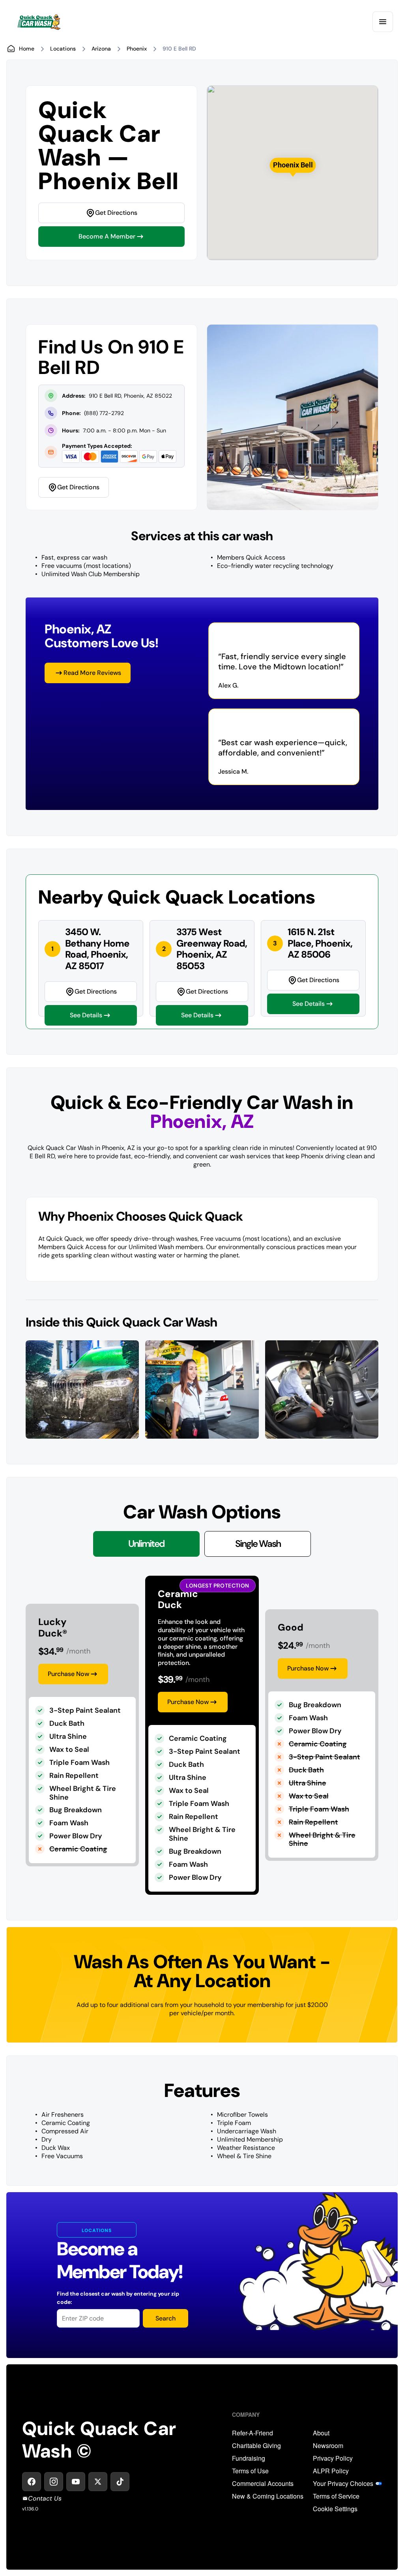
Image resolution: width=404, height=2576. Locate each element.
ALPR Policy (331, 2471)
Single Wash (258, 1544)
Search (166, 2318)
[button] (293, 165)
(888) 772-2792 (104, 413)
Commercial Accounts (263, 2484)
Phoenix (137, 49)
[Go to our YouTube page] (76, 2482)
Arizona (101, 49)
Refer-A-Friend (252, 2433)
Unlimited (146, 1544)
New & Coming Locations (268, 2496)
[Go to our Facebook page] (32, 2482)
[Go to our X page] (98, 2482)
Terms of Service (336, 2496)
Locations (63, 49)
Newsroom (328, 2446)
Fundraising (249, 2458)
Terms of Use (250, 2471)
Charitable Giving (256, 2446)
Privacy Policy (333, 2458)
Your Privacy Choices (343, 2484)
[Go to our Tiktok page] (120, 2482)
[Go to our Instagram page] (54, 2482)
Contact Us (45, 2498)
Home (27, 49)
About (321, 2433)
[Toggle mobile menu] (383, 22)
